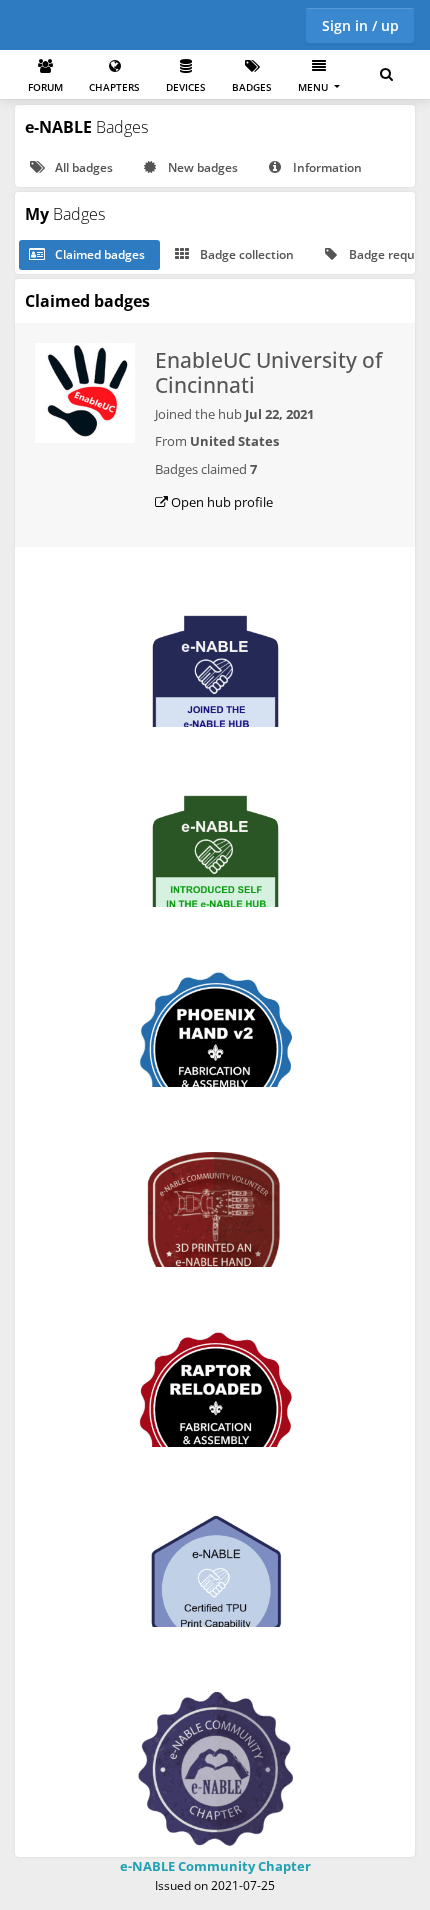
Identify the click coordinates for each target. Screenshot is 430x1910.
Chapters (114, 87)
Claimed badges (98, 254)
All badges (82, 167)
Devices (186, 87)
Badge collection (245, 254)
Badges (252, 87)
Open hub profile (220, 502)
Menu (314, 87)
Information (326, 167)
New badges (201, 167)
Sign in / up (360, 25)
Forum (45, 87)
